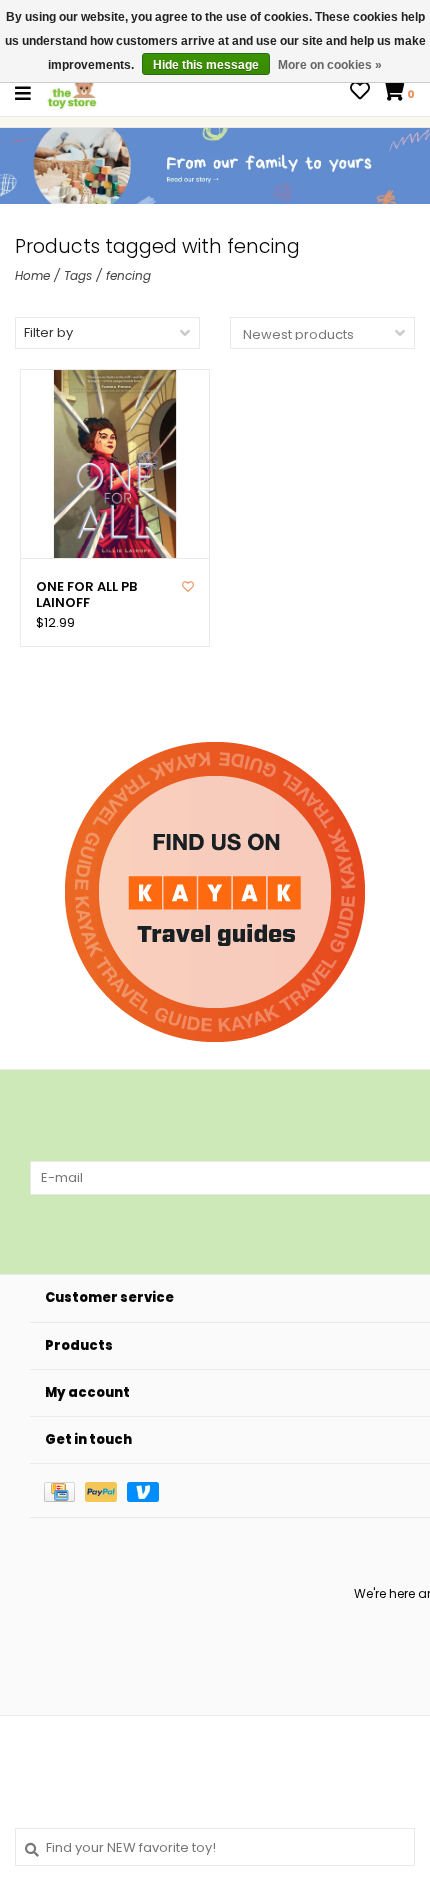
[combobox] (215, 1847)
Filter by (48, 332)
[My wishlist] (360, 93)
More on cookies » (330, 65)
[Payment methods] (64, 1490)
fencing (128, 275)
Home (32, 275)
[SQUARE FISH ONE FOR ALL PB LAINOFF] (115, 464)
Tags (78, 275)
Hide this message (206, 65)
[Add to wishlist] (188, 586)
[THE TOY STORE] (72, 92)
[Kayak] (215, 892)
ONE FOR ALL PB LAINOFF (86, 595)
